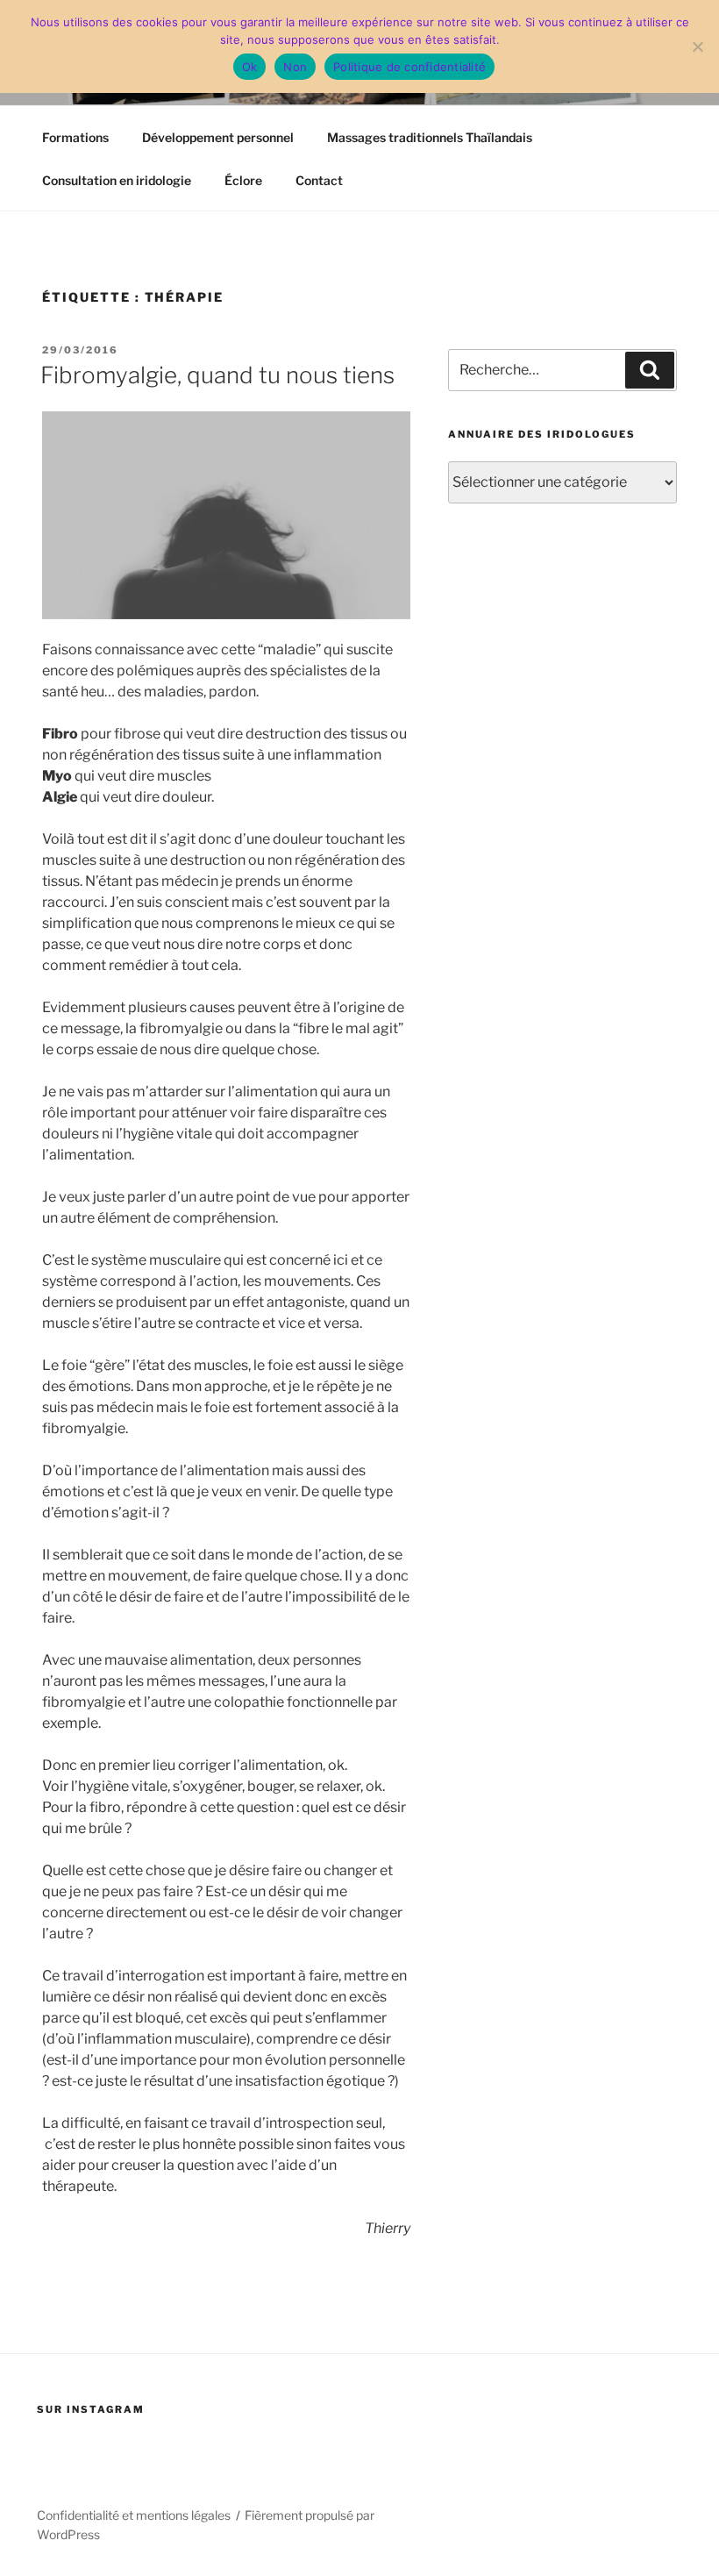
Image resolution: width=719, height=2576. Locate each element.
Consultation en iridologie (117, 180)
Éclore (243, 180)
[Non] (697, 46)
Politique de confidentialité (409, 67)
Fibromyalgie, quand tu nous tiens (217, 375)
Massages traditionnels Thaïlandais (430, 137)
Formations (75, 137)
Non (295, 67)
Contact (319, 180)
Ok (250, 67)
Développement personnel (218, 137)
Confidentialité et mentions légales (134, 2515)
